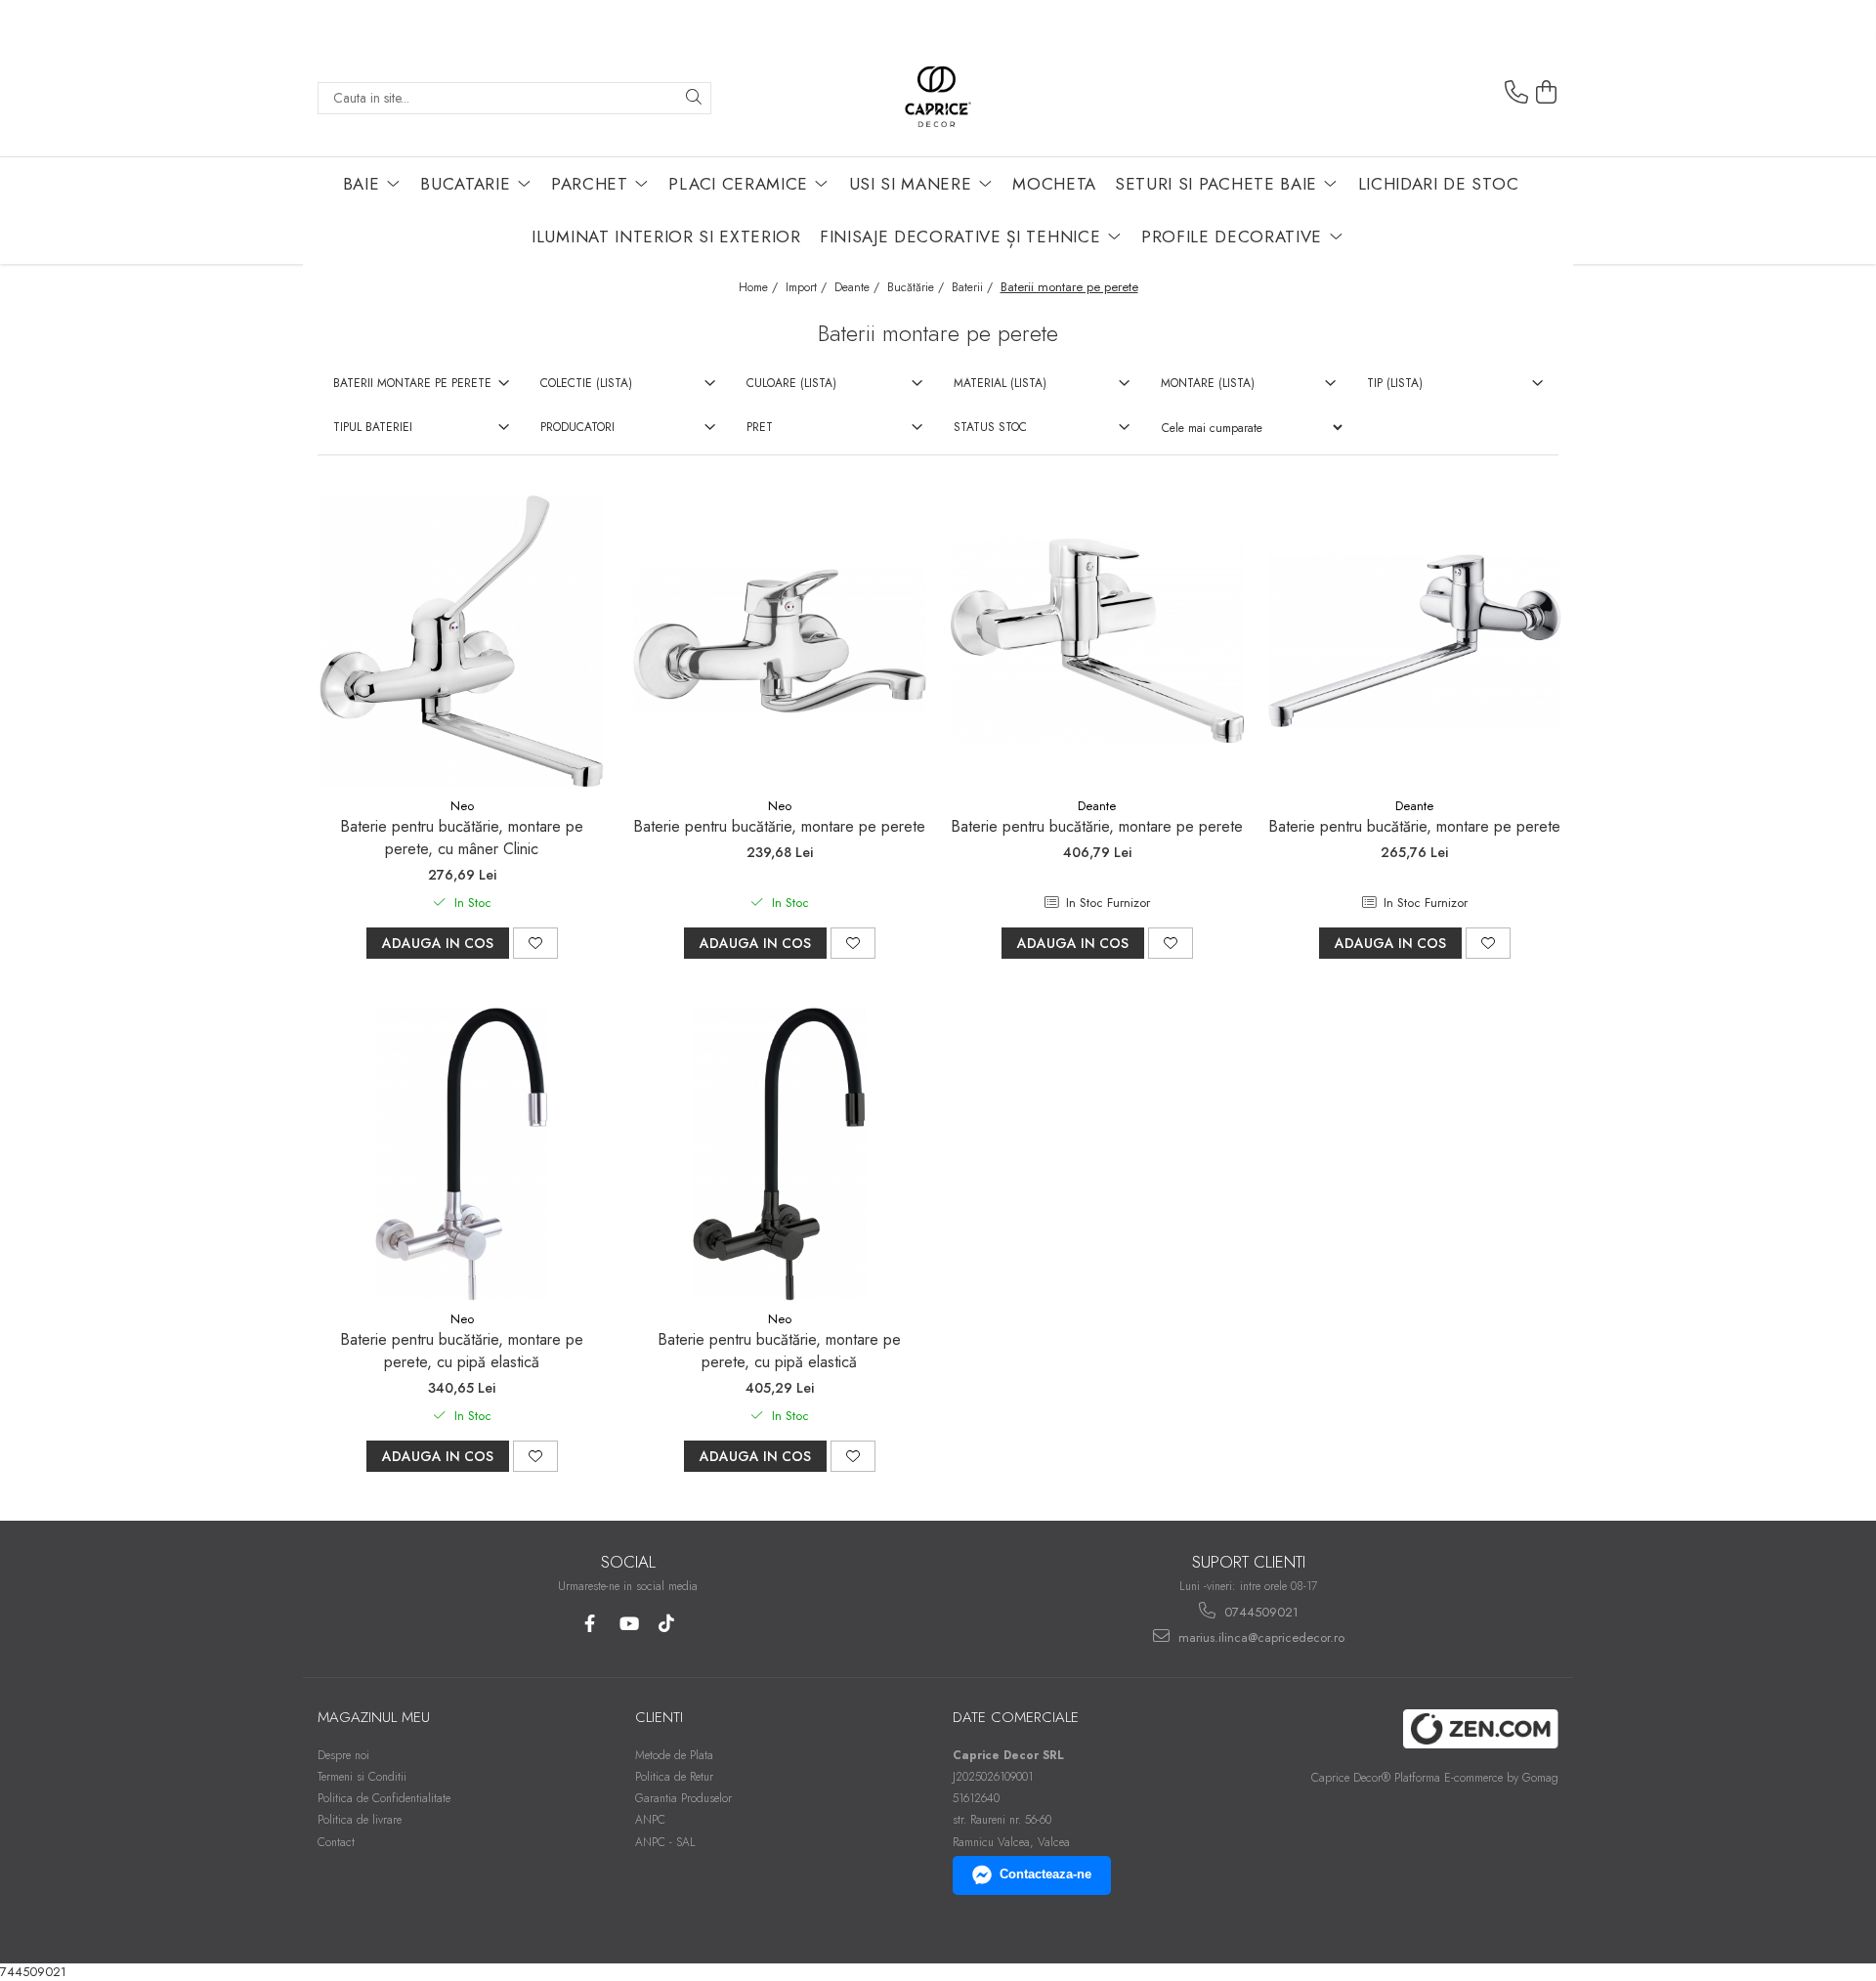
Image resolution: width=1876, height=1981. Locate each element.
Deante (1097, 806)
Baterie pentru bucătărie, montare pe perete (779, 826)
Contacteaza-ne (1045, 1874)
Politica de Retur (674, 1777)
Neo (462, 806)
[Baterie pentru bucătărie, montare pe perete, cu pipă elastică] (462, 1154)
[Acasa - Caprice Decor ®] (938, 98)
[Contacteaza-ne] (1516, 93)
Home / (760, 287)
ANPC (650, 1820)
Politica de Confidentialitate (384, 1798)
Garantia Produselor (683, 1798)
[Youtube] (628, 1624)
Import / (808, 287)
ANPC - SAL (665, 1842)
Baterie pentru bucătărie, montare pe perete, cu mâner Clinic (462, 838)
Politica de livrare (360, 1820)
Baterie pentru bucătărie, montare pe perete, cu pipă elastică (462, 1351)
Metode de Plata (674, 1755)
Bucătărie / (917, 287)
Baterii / (974, 287)
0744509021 (1259, 1612)
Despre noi (343, 1755)
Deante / (859, 287)
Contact (336, 1842)
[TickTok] (666, 1624)
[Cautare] (694, 98)
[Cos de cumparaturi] (1547, 93)
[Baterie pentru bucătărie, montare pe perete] (780, 641)
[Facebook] (590, 1624)
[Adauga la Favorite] (535, 943)
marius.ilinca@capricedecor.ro (1259, 1637)
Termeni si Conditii (362, 1777)
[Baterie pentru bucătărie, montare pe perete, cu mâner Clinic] (462, 641)
